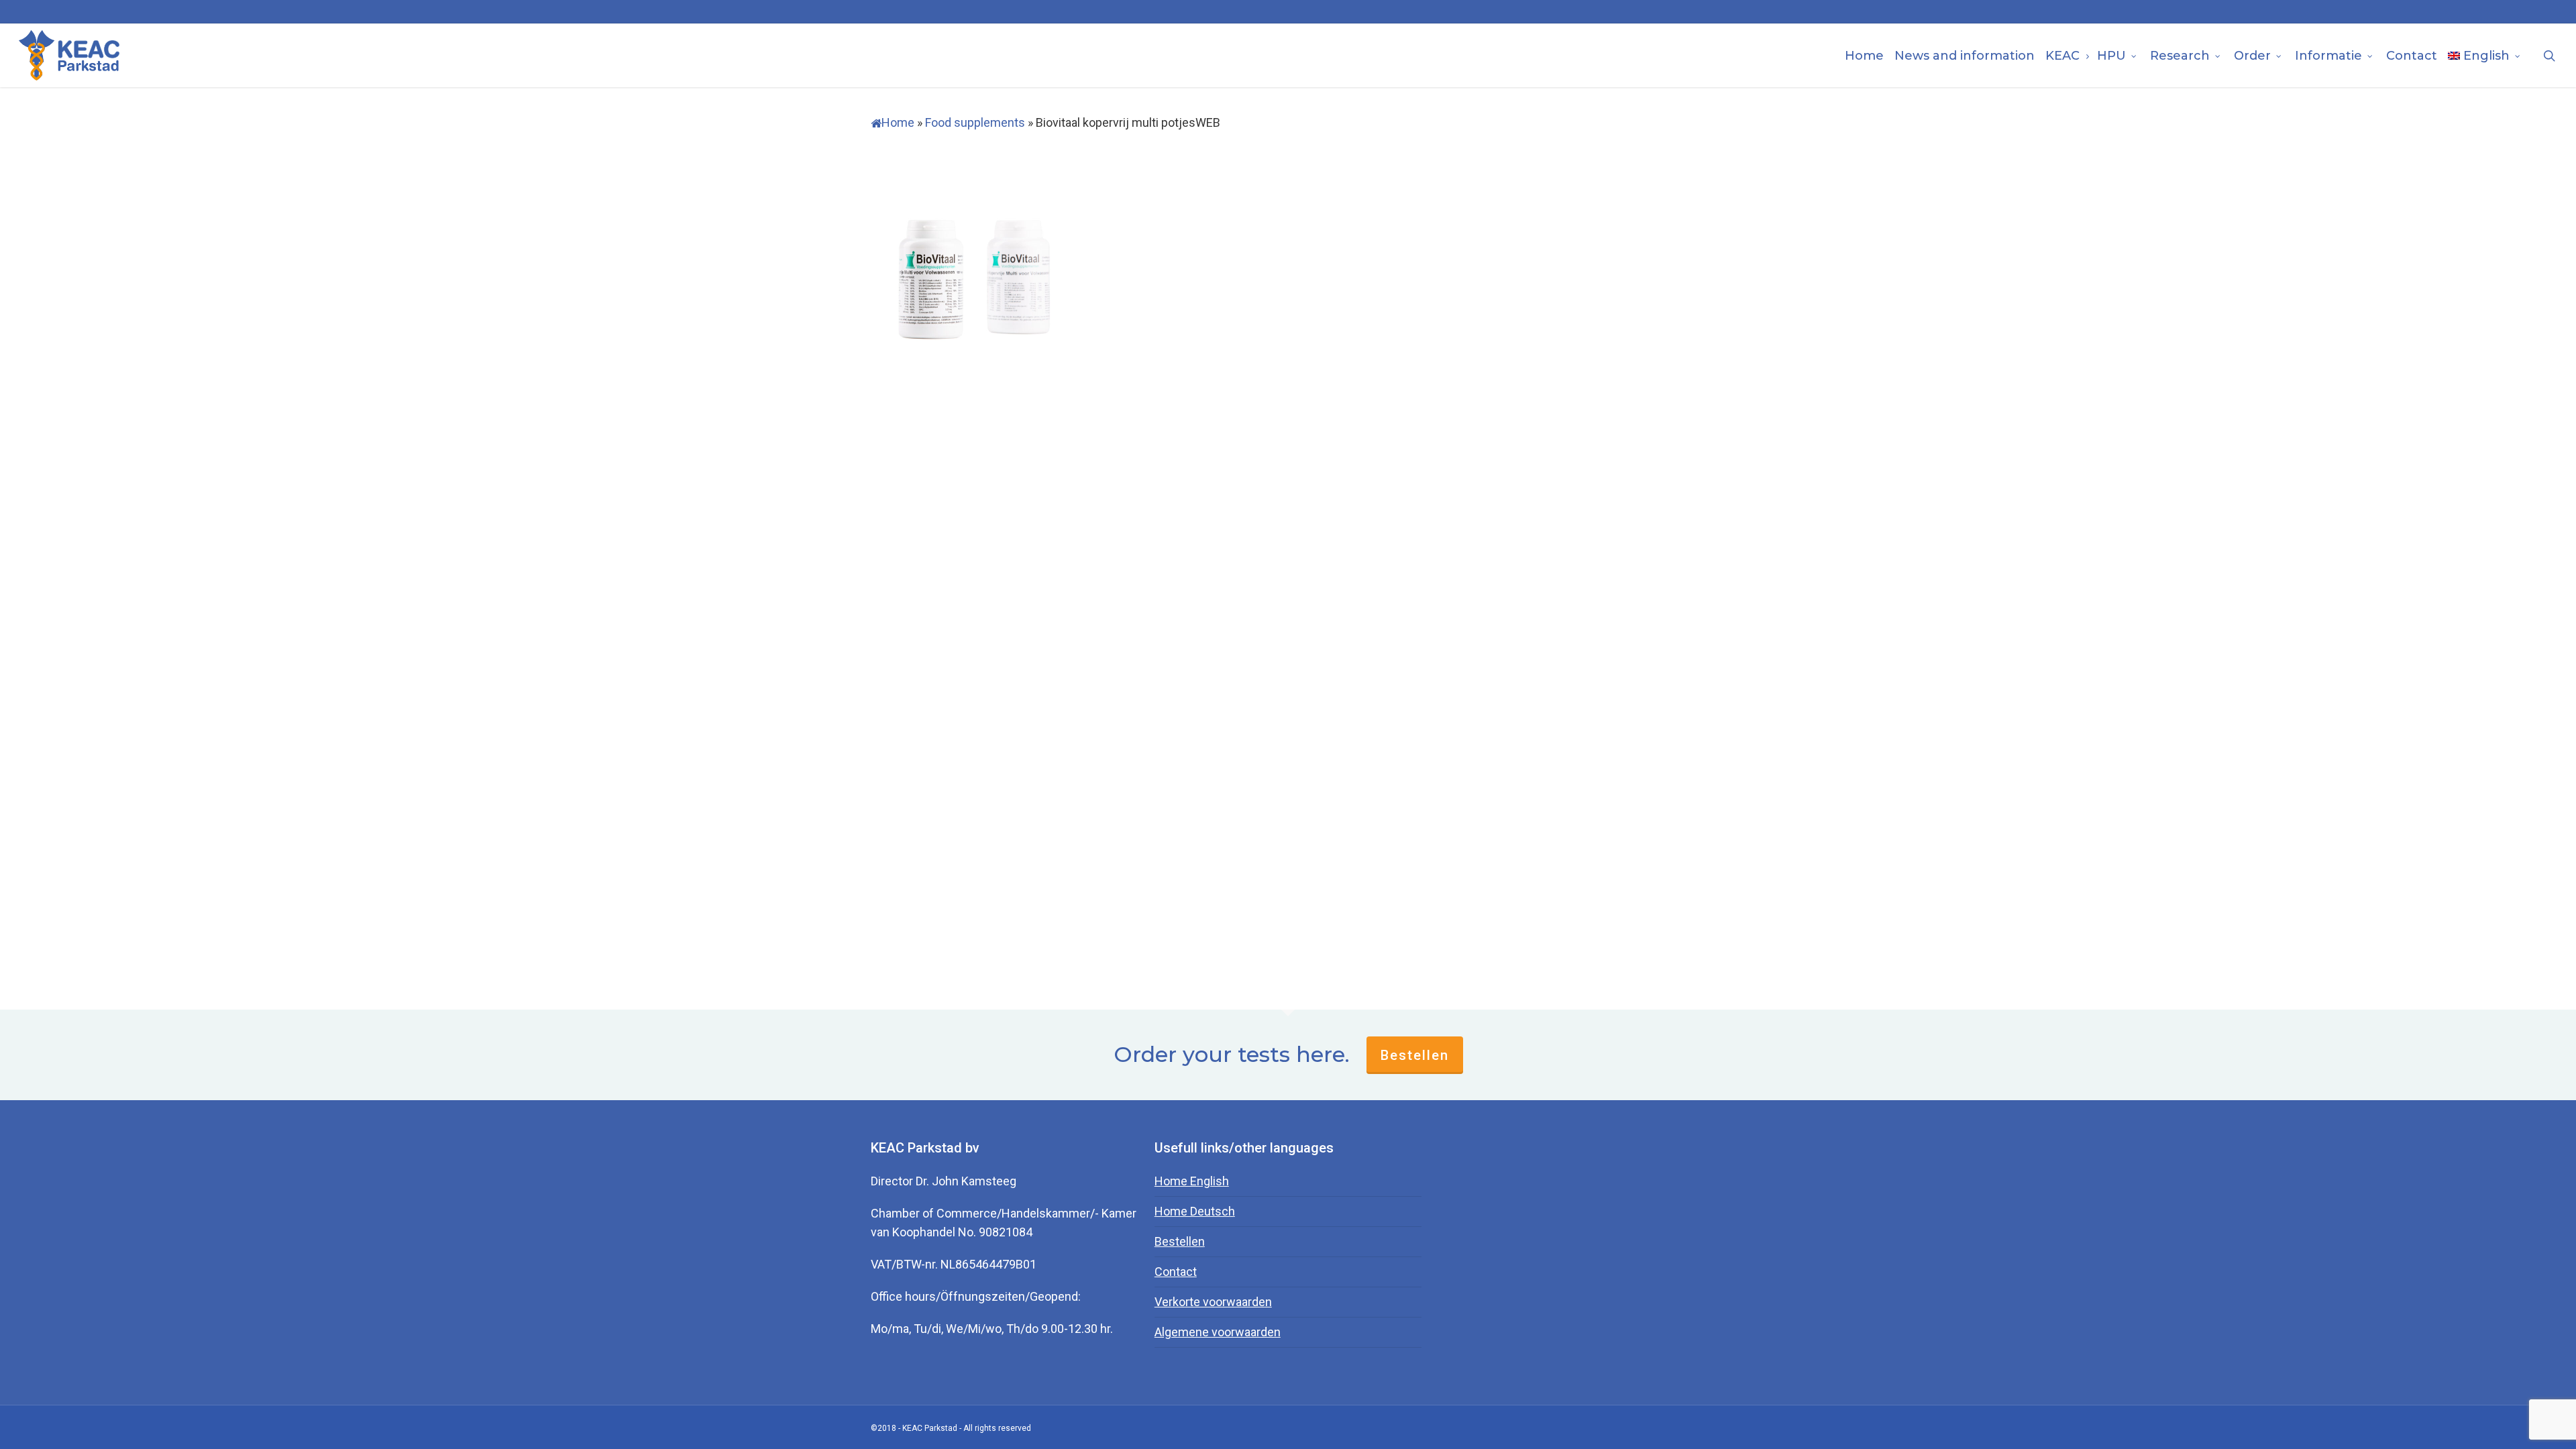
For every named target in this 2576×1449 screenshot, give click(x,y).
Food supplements (975, 122)
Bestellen (1415, 1055)
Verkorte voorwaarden (1213, 1302)
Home (898, 122)
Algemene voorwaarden (1218, 1332)
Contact (1176, 1272)
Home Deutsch (1195, 1211)
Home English (1192, 1181)
